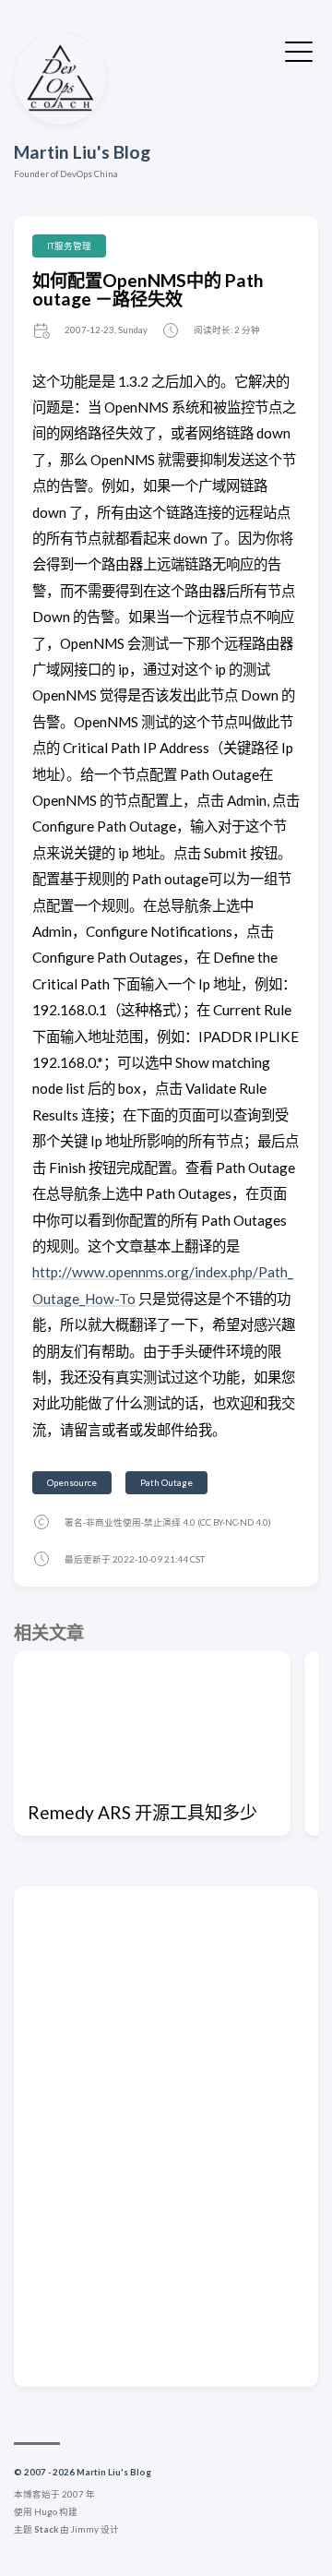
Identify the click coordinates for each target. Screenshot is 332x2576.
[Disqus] (166, 2136)
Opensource (72, 1483)
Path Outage (166, 1483)
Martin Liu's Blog (82, 152)
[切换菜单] (299, 49)
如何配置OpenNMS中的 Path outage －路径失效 (148, 289)
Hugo (46, 2512)
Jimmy (85, 2529)
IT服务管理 (69, 246)
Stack (46, 2529)
